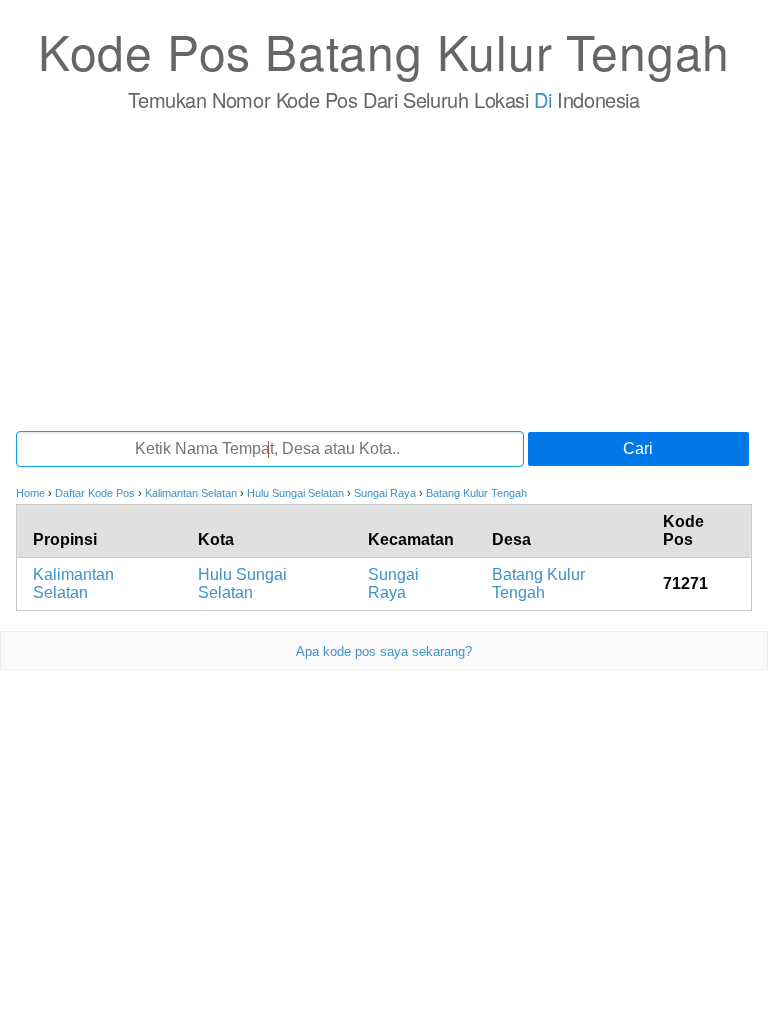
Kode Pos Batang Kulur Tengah (384, 50)
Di (542, 99)
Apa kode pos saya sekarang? (384, 651)
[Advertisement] (384, 271)
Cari (638, 448)
